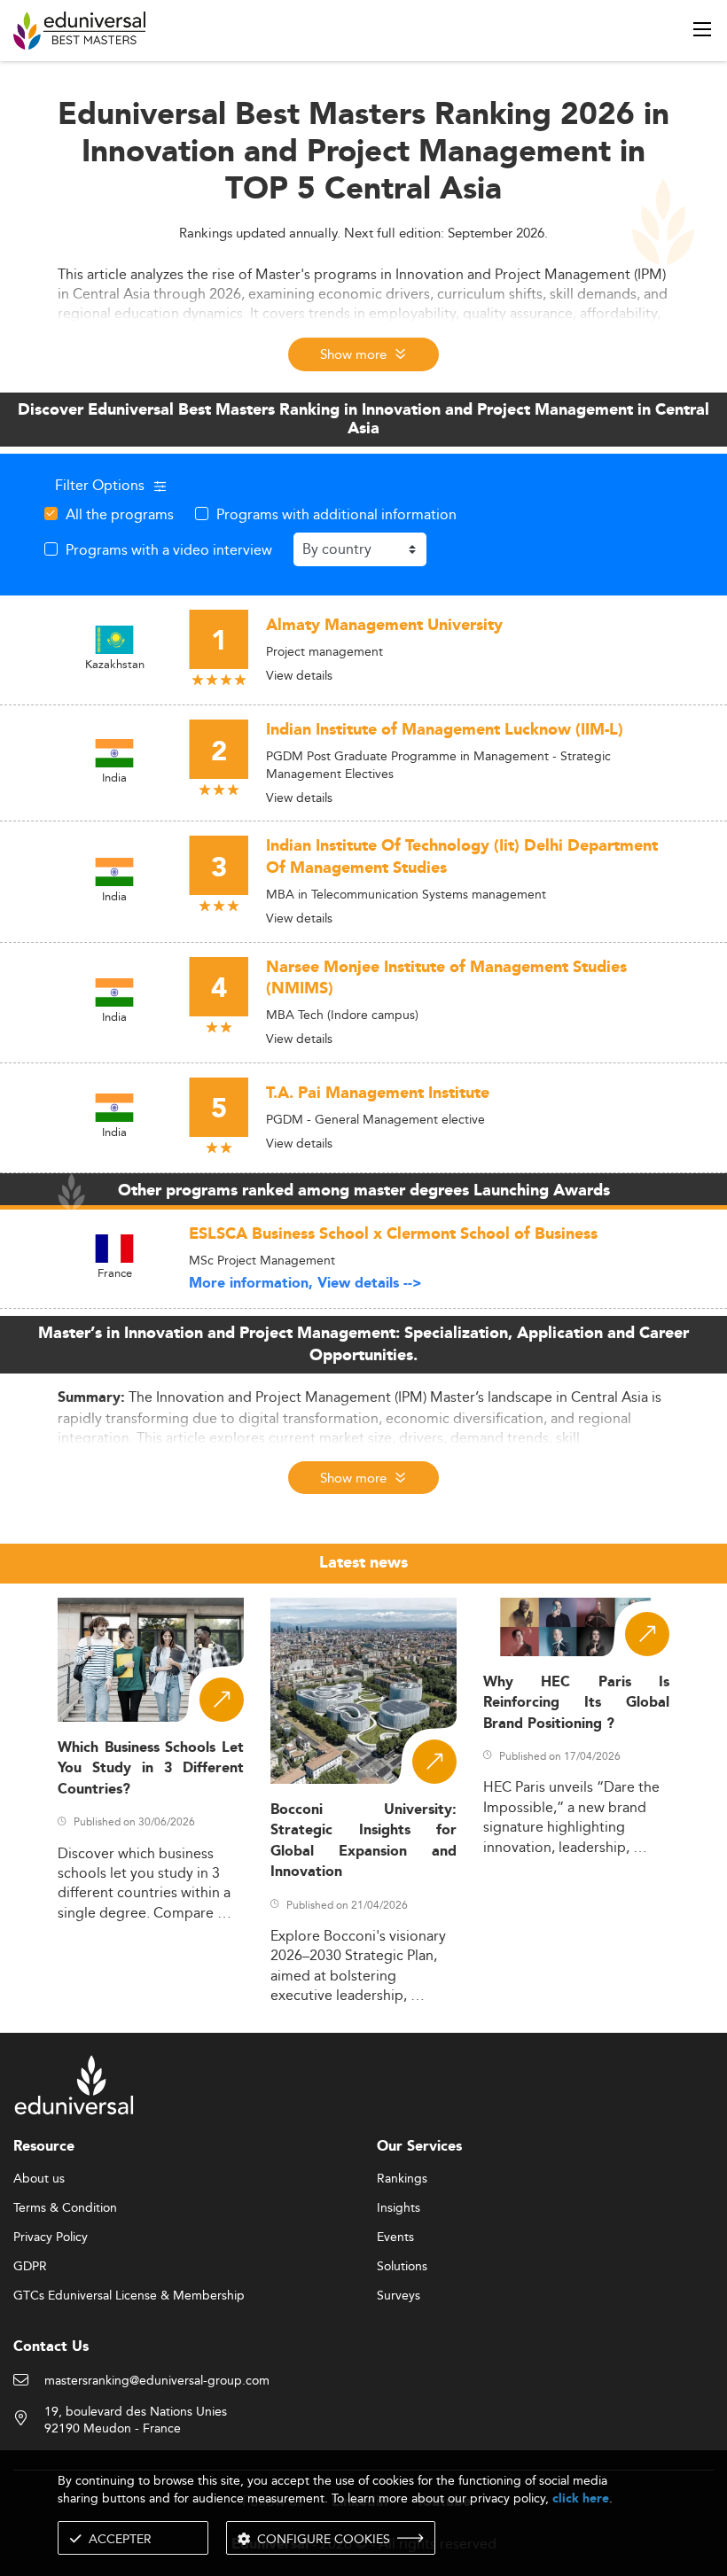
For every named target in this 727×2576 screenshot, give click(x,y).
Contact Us (51, 2347)
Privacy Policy (51, 2237)
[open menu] (702, 29)
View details (299, 675)
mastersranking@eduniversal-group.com (157, 2381)
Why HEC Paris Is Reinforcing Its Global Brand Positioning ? (576, 1703)
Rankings (402, 2179)
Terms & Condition (65, 2208)
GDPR (30, 2267)
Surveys (399, 2296)
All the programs (120, 514)
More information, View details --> (305, 1284)
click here (581, 2498)
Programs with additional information (336, 514)
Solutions (402, 2267)
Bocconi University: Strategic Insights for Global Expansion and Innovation (363, 1841)
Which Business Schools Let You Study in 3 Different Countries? (151, 1769)
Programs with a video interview (169, 549)
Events (395, 2237)
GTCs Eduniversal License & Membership (129, 2296)
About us (39, 2179)
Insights (399, 2208)
